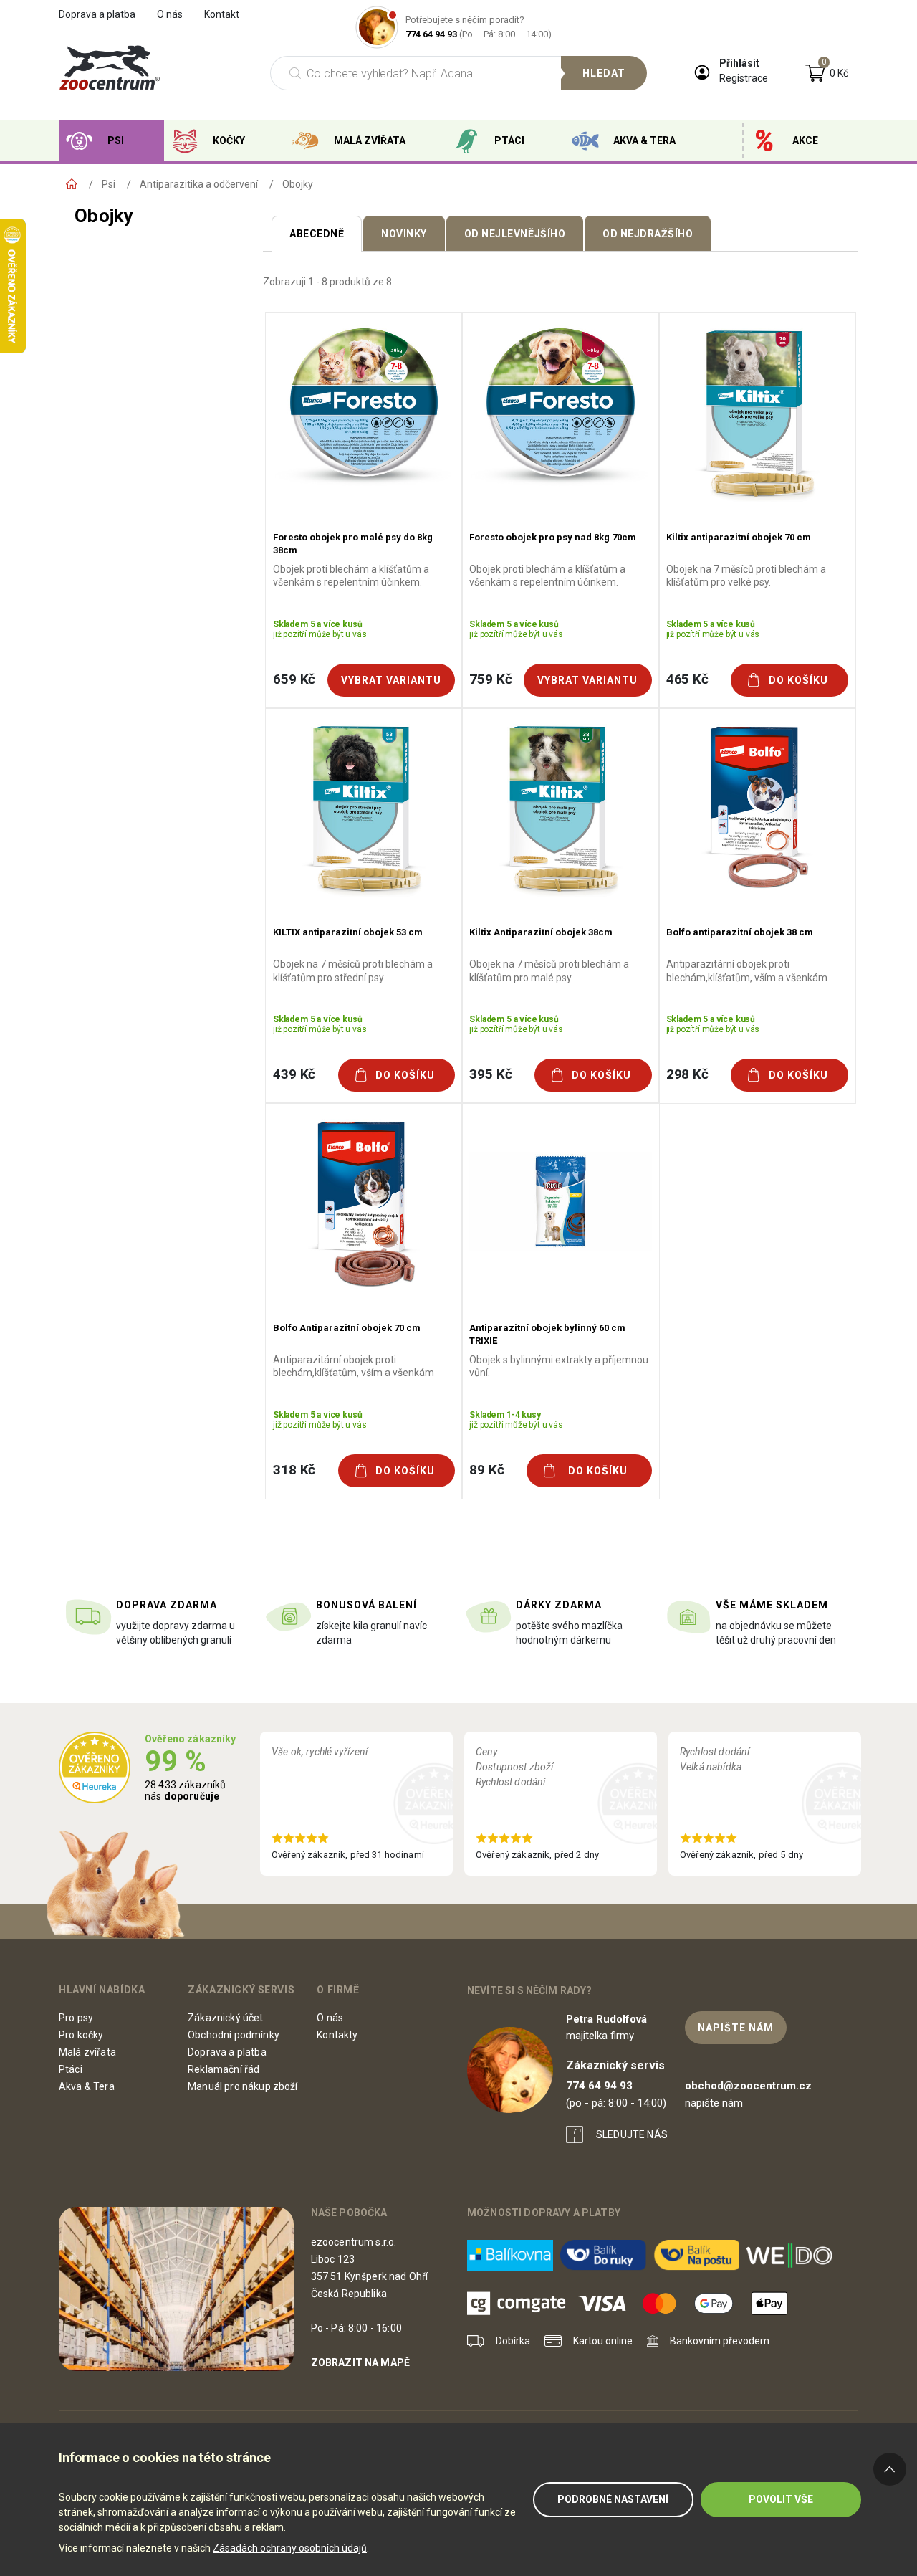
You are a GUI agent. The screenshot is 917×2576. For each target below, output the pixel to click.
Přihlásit (739, 63)
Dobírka (513, 2341)
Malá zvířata (370, 140)
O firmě (338, 1990)
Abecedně (317, 234)
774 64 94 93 (431, 34)
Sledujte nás (632, 2134)
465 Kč (687, 679)
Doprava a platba (97, 14)
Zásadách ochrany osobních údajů (290, 2548)
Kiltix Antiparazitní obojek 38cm (541, 932)
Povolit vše (781, 2499)
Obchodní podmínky (234, 2035)
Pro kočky (81, 2035)
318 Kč (294, 1470)
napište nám (736, 2028)
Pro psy (76, 2018)
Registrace (744, 78)
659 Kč (294, 679)
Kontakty (337, 2035)
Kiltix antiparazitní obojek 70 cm (739, 537)
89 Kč (486, 1470)
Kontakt (222, 14)
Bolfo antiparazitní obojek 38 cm (740, 932)
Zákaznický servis (241, 1990)
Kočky (229, 140)
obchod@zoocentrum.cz (748, 2086)
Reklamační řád (224, 2069)
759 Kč (490, 679)
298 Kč (687, 1074)
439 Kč (294, 1074)
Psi (116, 140)
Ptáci (509, 140)
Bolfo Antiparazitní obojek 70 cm (347, 1328)
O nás (170, 14)
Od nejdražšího (648, 234)
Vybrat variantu (391, 680)
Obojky (298, 184)
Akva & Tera (644, 140)
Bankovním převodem (720, 2341)
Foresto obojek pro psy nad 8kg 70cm (553, 537)
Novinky (404, 234)
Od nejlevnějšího (515, 234)
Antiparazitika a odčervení (199, 184)
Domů (72, 184)
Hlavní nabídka (102, 1990)
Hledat (604, 73)
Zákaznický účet (225, 2018)
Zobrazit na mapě (361, 2362)
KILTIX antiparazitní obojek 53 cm (348, 932)
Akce (805, 140)
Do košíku (798, 680)
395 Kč (490, 1074)
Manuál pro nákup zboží (243, 2086)
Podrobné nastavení (613, 2499)
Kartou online (603, 2341)
